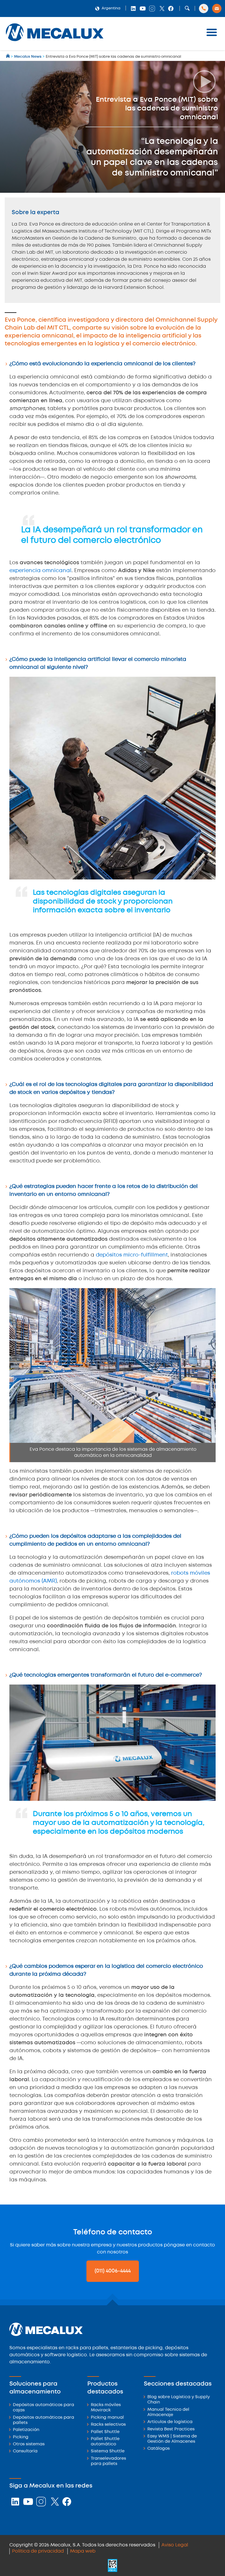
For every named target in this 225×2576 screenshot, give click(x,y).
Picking (21, 2437)
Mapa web (83, 2551)
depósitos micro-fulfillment (132, 1255)
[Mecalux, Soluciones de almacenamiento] (55, 43)
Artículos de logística (170, 2422)
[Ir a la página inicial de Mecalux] (8, 57)
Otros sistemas (29, 2444)
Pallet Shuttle (105, 2432)
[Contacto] (217, 8)
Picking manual (107, 2418)
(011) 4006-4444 (113, 2271)
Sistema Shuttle (108, 2451)
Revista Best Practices (171, 2429)
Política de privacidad (38, 2551)
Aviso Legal (175, 2545)
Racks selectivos (108, 2425)
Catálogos (158, 2449)
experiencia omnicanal (40, 571)
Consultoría (25, 2451)
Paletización (26, 2430)
